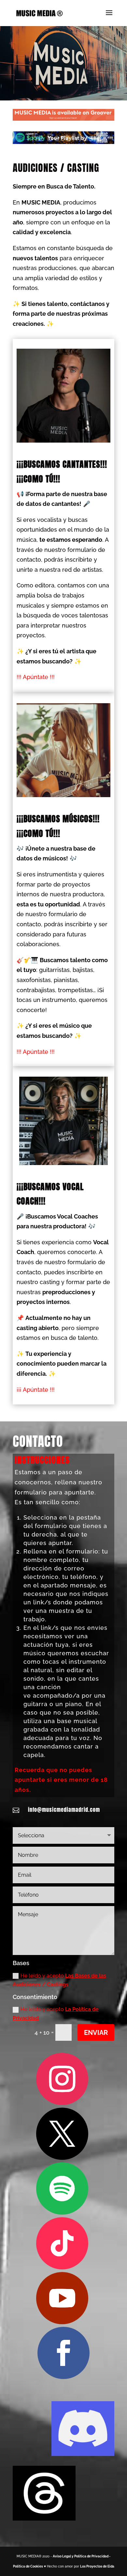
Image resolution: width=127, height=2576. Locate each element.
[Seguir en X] (62, 2134)
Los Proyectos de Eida (97, 2566)
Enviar (96, 2033)
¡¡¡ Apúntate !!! (36, 1390)
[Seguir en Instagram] (62, 2079)
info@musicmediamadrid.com (64, 1810)
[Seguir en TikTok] (62, 2243)
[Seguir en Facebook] (63, 2353)
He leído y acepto (59, 1980)
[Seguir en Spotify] (62, 2189)
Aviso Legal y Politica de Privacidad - (82, 2556)
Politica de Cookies (28, 2566)
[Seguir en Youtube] (62, 2298)
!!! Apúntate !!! (36, 677)
